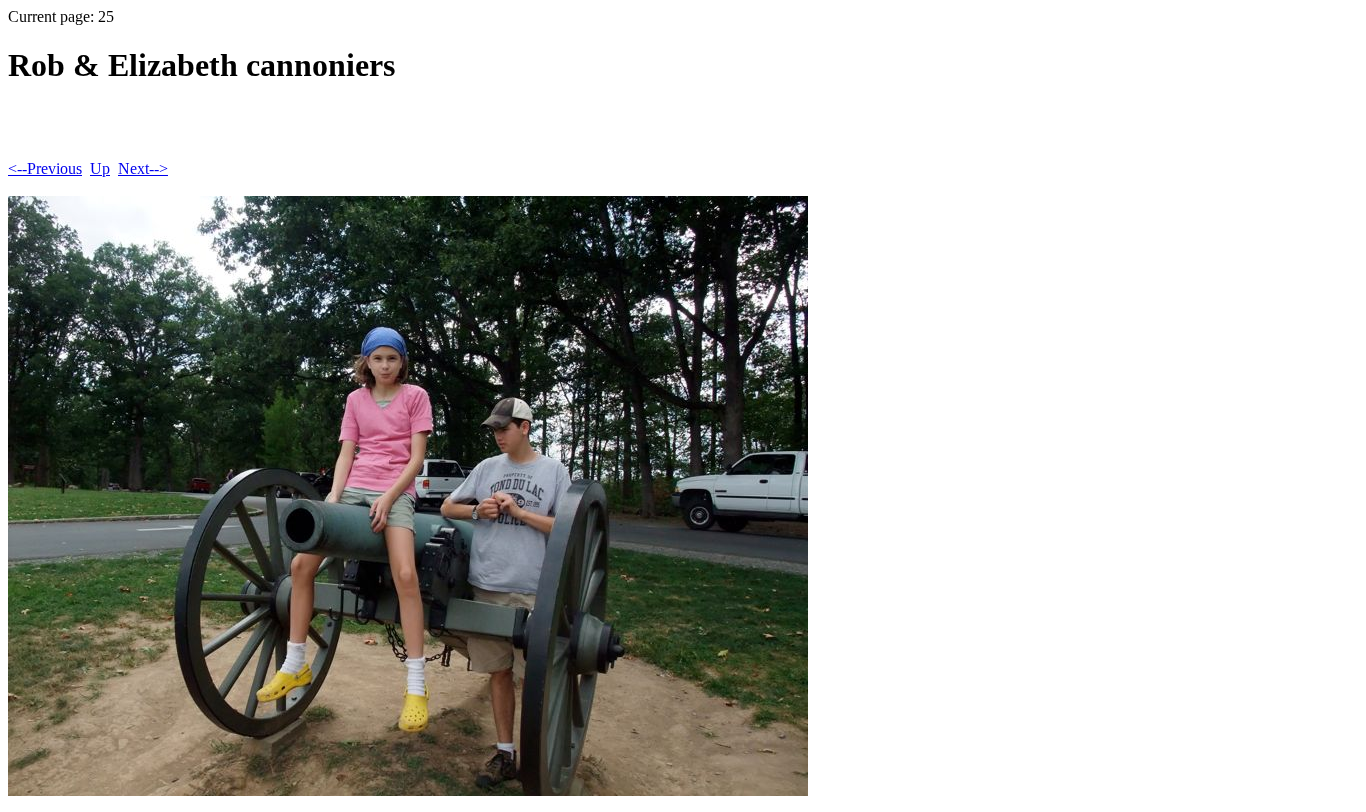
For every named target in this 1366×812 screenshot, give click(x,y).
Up (100, 168)
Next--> (143, 168)
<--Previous (45, 168)
